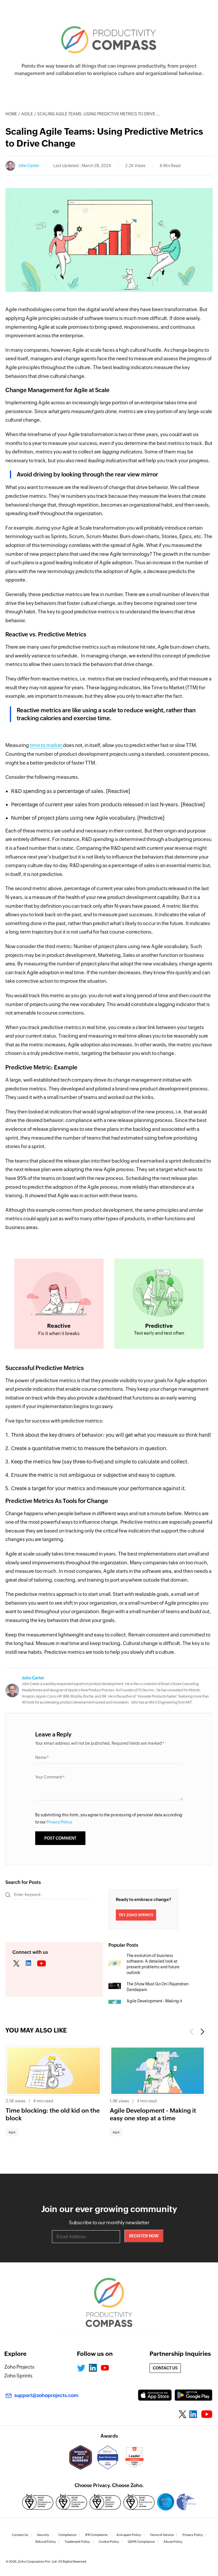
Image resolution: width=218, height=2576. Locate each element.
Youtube (105, 2368)
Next (202, 2032)
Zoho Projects (19, 2367)
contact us (165, 2368)
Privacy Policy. (60, 1822)
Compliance (67, 2535)
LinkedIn (93, 2368)
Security (43, 2535)
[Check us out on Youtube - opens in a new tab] (207, 2414)
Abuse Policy (173, 2542)
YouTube (42, 1964)
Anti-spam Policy (129, 2535)
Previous (192, 2032)
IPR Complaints (96, 2535)
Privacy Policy (193, 2535)
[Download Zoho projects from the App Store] (155, 2395)
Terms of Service (162, 2535)
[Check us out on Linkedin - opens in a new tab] (194, 2414)
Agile (27, 114)
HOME (11, 114)
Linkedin (29, 1964)
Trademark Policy (77, 2542)
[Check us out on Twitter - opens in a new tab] (183, 2414)
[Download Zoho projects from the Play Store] (193, 2395)
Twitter (16, 1964)
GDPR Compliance (141, 2542)
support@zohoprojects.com (46, 2395)
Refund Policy (46, 2542)
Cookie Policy (109, 2542)
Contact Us (20, 2535)
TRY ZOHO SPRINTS (136, 1915)
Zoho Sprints (18, 2376)
